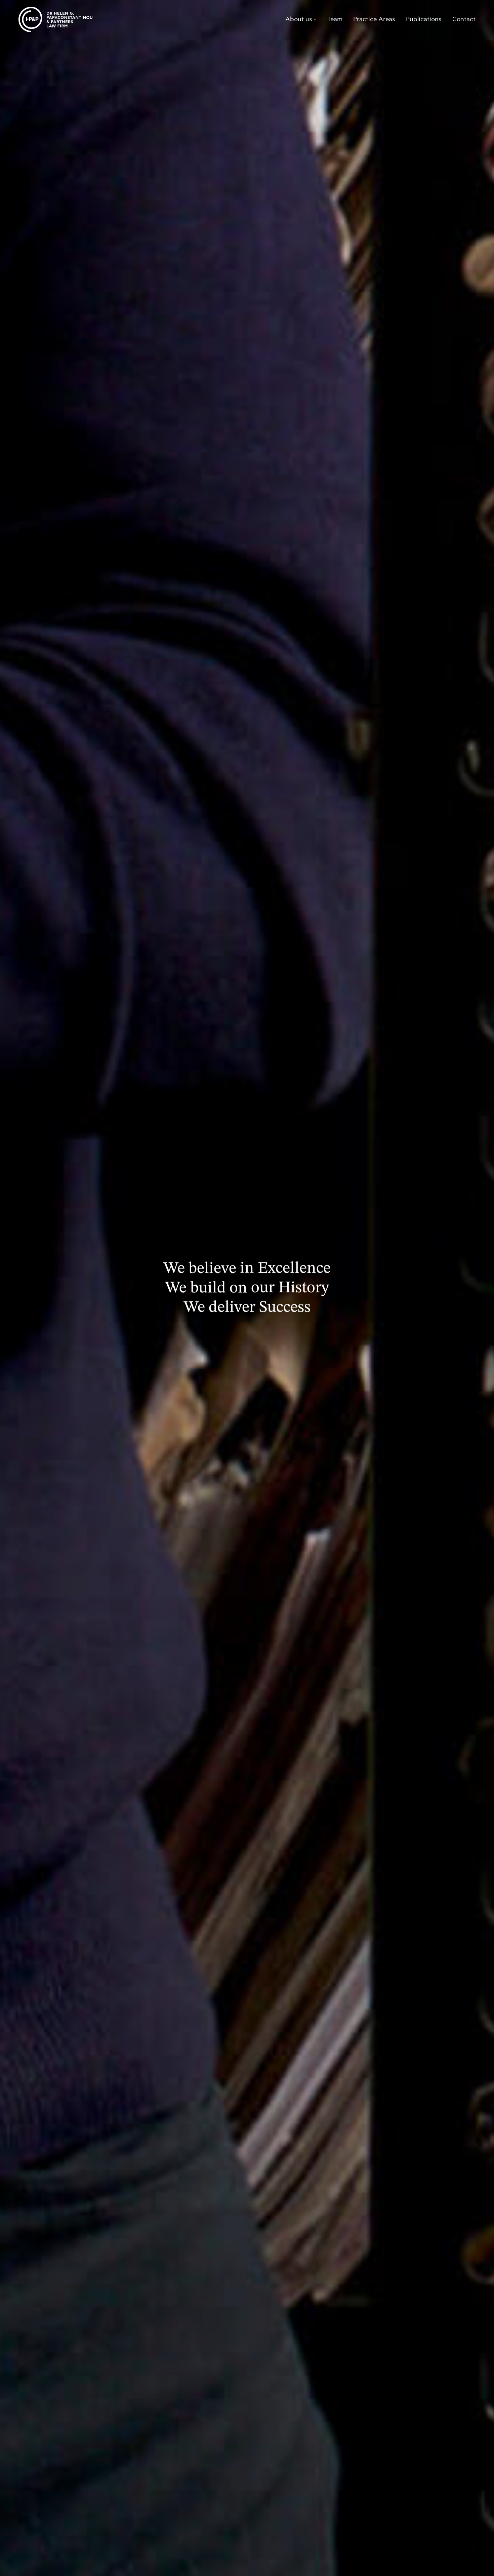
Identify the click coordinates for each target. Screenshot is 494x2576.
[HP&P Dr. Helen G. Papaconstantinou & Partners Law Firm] (55, 20)
